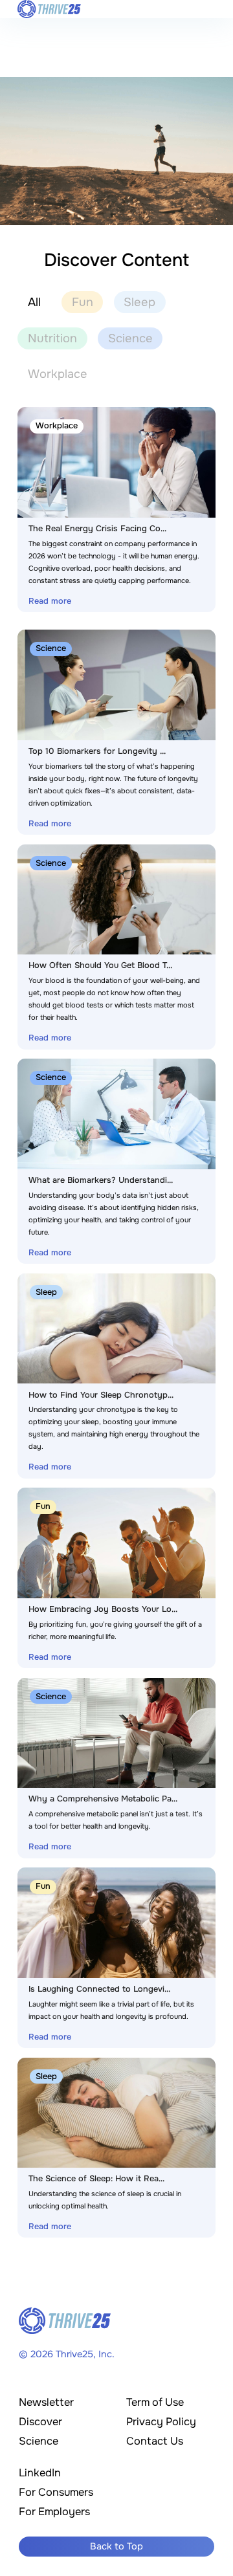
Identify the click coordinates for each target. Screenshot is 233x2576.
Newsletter (46, 2402)
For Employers (54, 2512)
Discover (40, 2422)
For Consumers (56, 2492)
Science (39, 2441)
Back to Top (116, 2546)
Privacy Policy (161, 2422)
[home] (49, 9)
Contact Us (155, 2441)
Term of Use (155, 2402)
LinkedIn (40, 2473)
